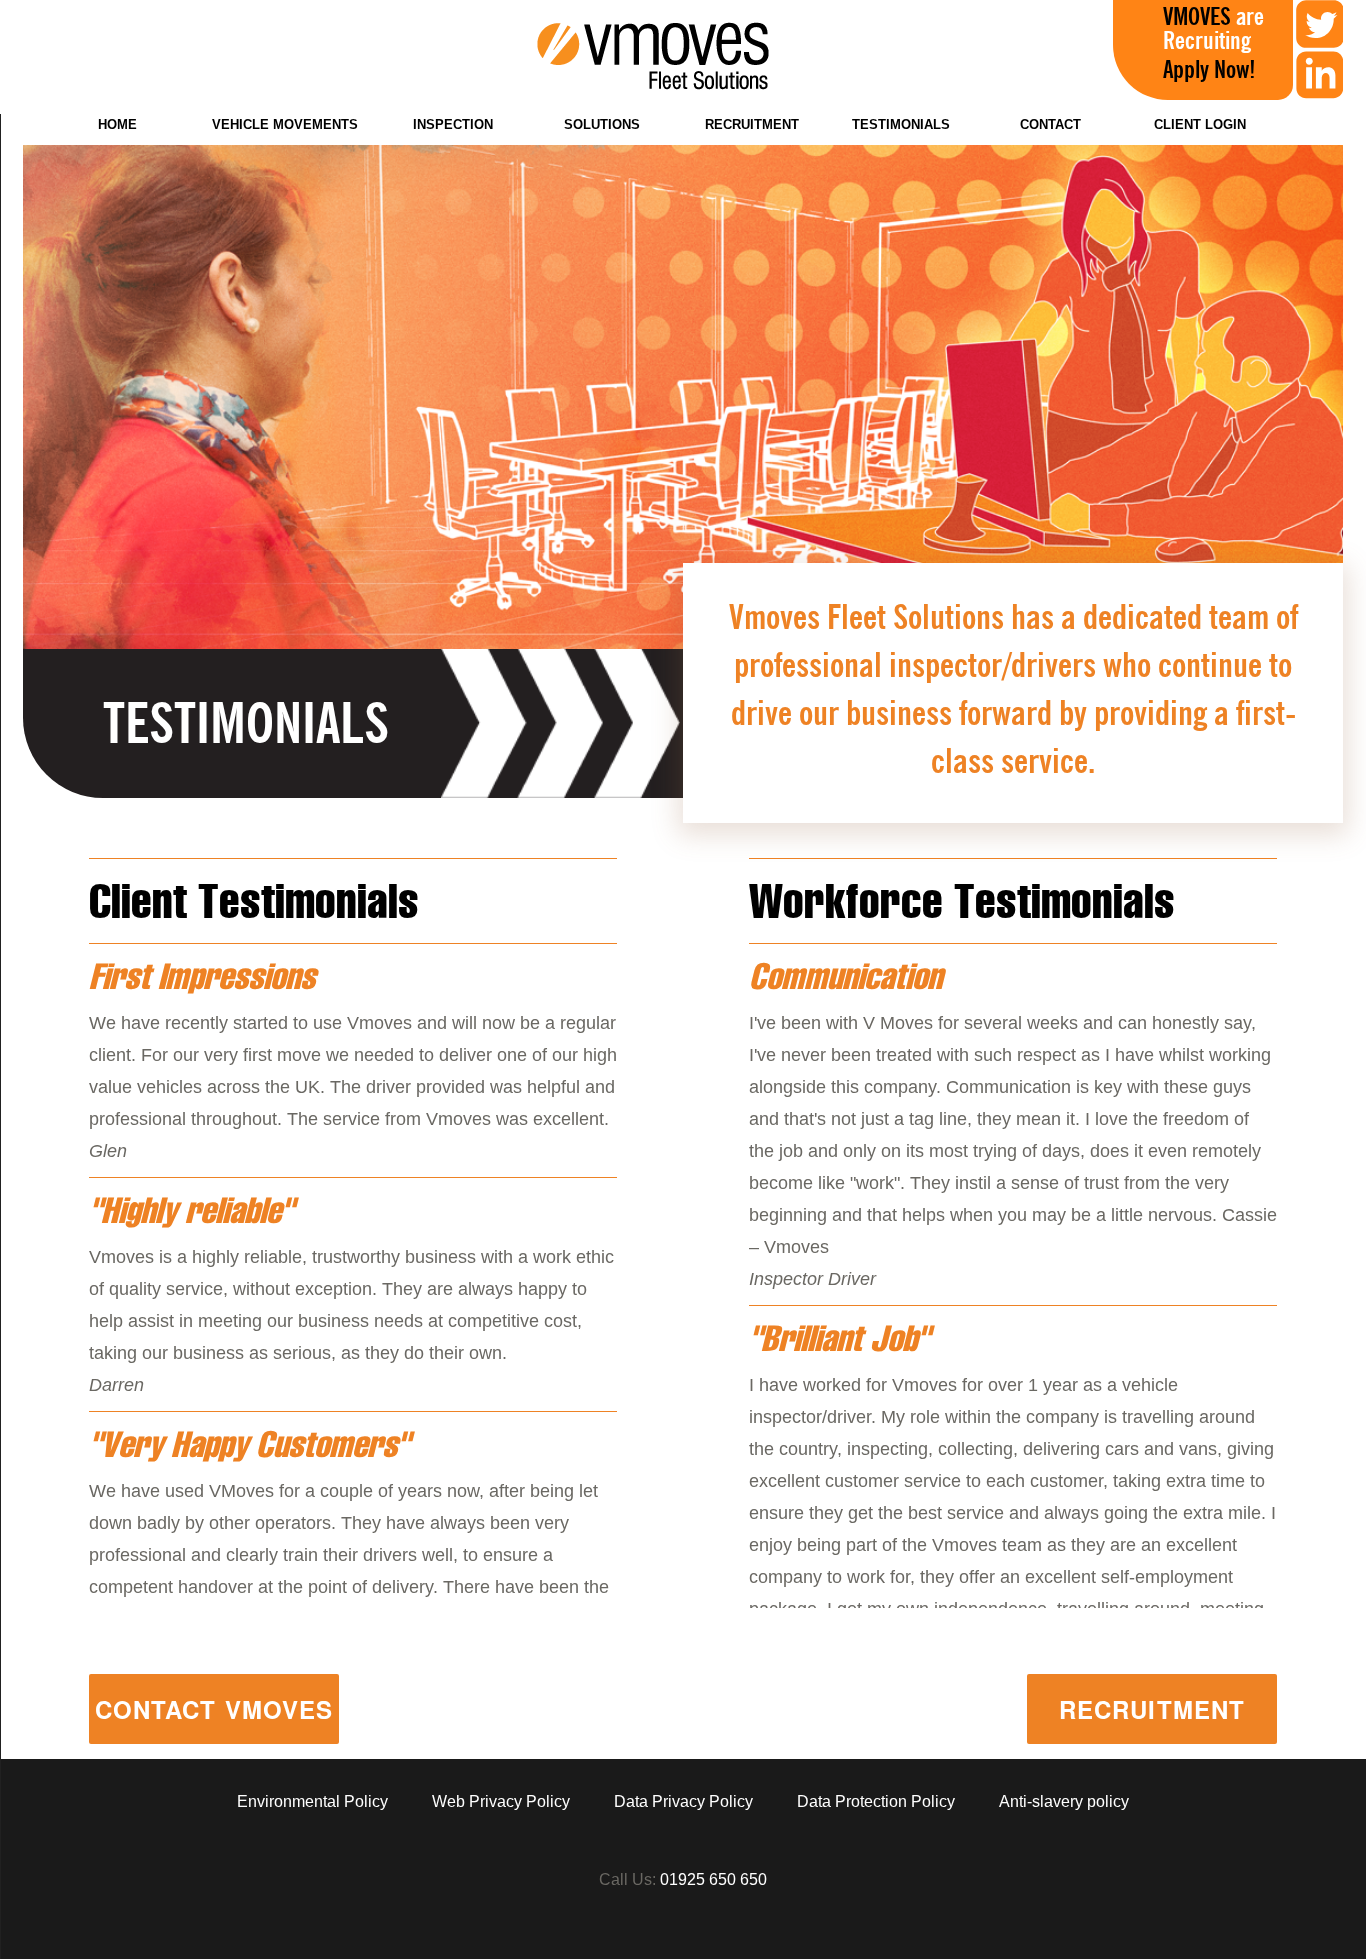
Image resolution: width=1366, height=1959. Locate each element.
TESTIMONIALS (901, 124)
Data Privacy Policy (683, 1801)
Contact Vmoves (214, 1709)
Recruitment (1152, 1709)
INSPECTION (453, 124)
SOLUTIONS (602, 124)
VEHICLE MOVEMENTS (285, 124)
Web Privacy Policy (501, 1801)
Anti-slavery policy (1064, 1801)
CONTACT (1050, 124)
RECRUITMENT (752, 124)
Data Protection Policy (876, 1801)
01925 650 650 (713, 1879)
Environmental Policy (312, 1801)
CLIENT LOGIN (1200, 124)
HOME (117, 124)
